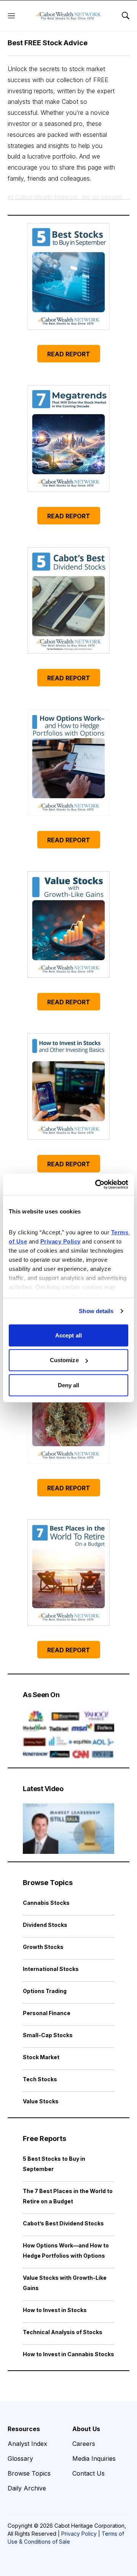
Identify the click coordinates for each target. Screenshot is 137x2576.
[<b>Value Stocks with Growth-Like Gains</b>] (68, 924)
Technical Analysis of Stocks (63, 2332)
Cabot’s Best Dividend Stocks (63, 2223)
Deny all (69, 1385)
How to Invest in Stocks (55, 2310)
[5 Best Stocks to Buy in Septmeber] (68, 276)
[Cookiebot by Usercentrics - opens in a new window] (97, 1185)
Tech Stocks (40, 2079)
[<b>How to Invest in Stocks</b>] (68, 1086)
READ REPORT (69, 354)
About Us (86, 2429)
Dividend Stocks (45, 1925)
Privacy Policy (79, 2534)
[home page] (68, 16)
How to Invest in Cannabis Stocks (68, 2354)
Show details (96, 1311)
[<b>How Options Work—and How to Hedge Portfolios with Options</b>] (68, 762)
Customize (64, 1360)
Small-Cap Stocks (48, 2035)
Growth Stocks (43, 1947)
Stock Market (41, 2057)
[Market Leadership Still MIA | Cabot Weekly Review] (68, 1829)
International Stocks (51, 1969)
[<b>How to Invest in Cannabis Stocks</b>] (68, 1410)
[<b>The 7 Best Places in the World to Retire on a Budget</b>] (68, 1572)
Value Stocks (41, 2101)
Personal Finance (47, 2013)
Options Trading (45, 1991)
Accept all (68, 1335)
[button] (68, 124)
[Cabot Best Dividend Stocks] (68, 600)
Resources (24, 2429)
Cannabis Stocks (46, 1903)
